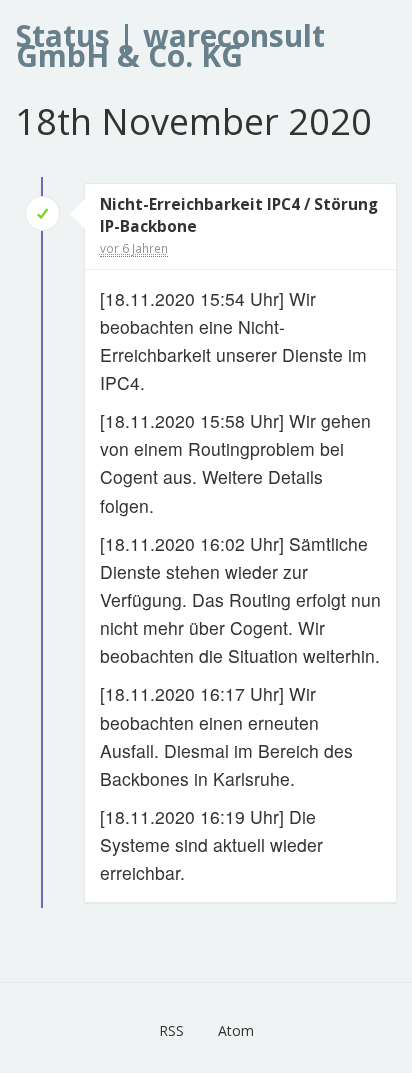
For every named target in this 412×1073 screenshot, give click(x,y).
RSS (171, 1030)
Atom (236, 1030)
